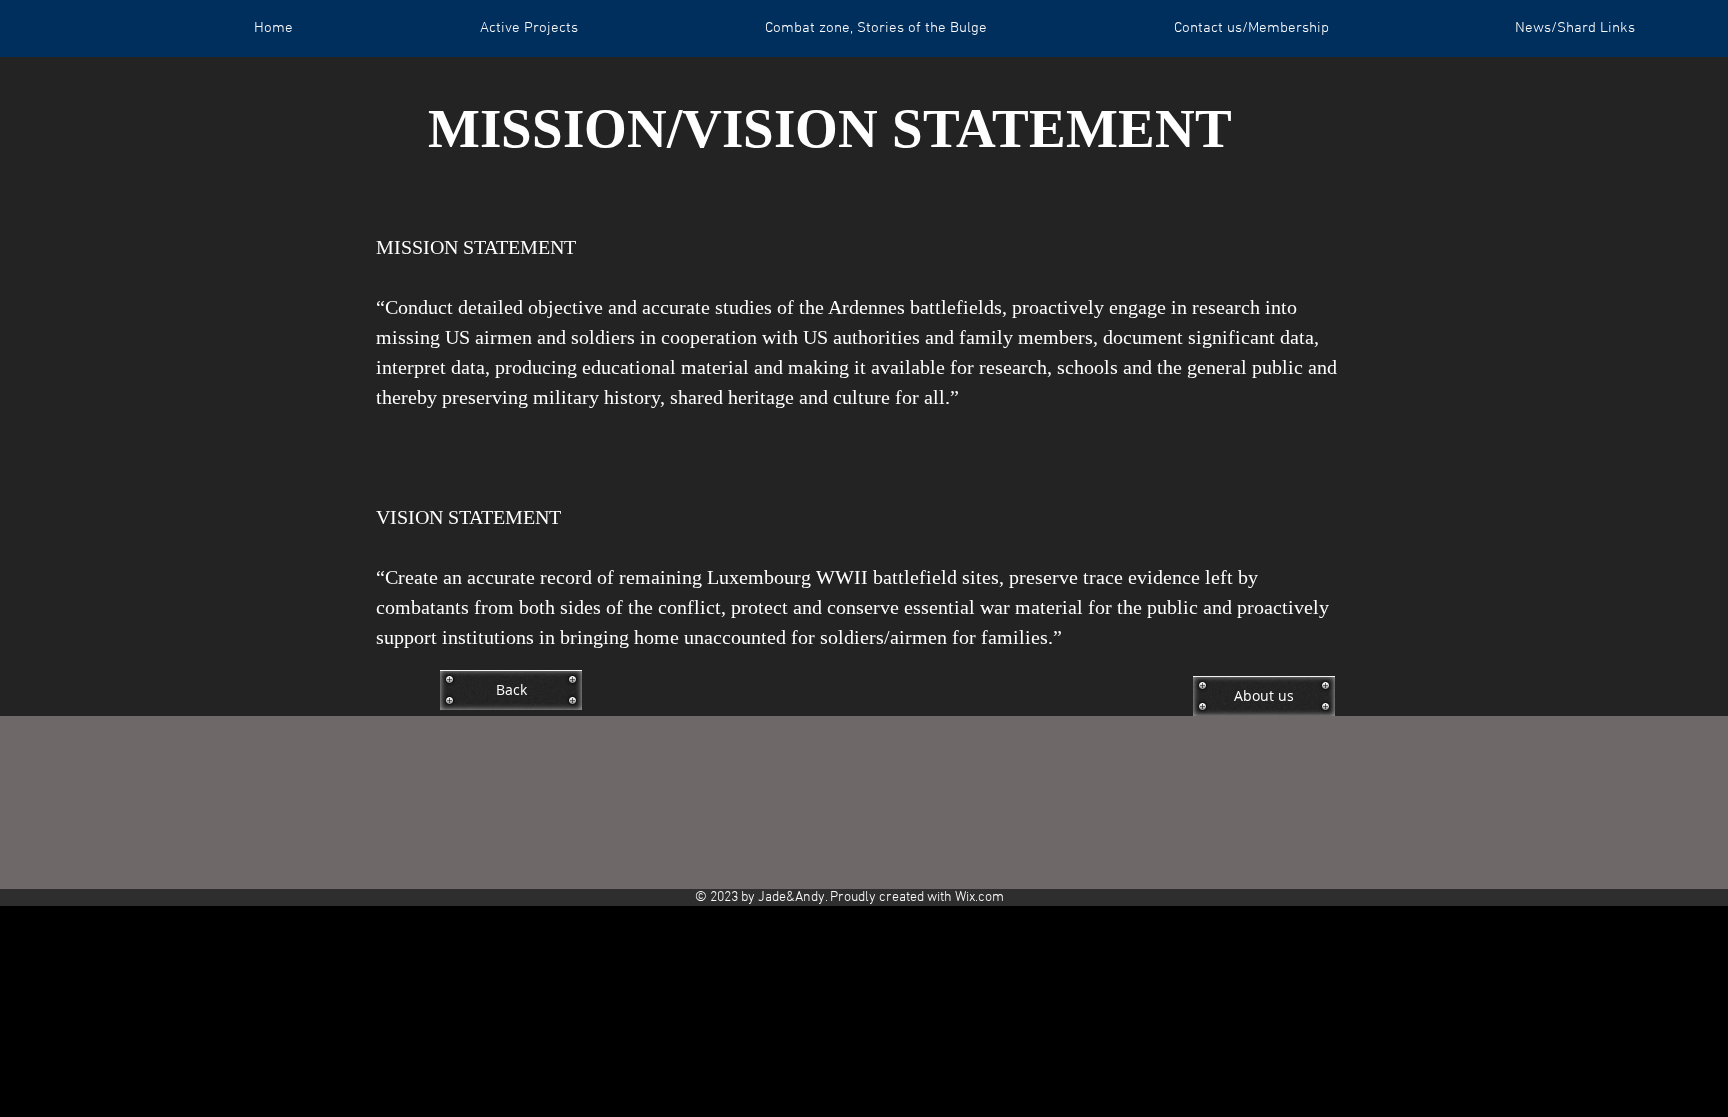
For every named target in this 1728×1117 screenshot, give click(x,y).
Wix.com (979, 897)
